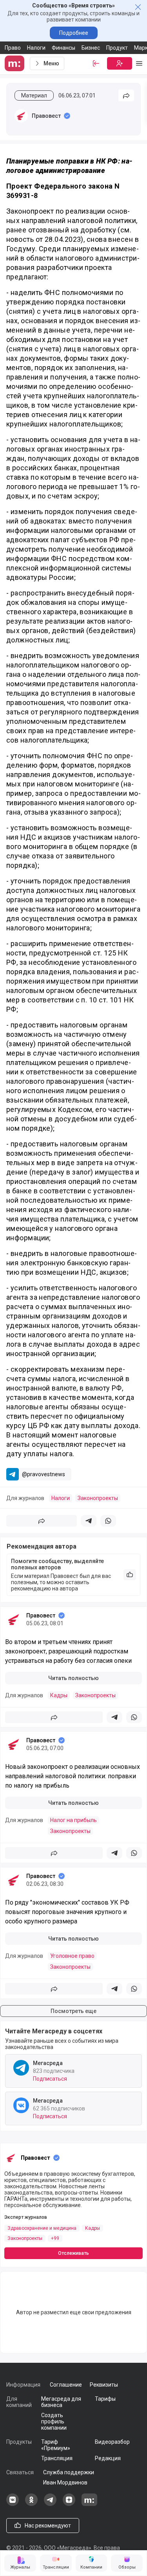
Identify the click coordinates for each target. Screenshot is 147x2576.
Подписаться (50, 2079)
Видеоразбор (112, 2442)
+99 (55, 2238)
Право (13, 48)
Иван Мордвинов (65, 2482)
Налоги (36, 48)
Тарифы (105, 2399)
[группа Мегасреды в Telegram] (50, 2504)
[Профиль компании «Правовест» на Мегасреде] (21, 116)
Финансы (64, 48)
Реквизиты (104, 2385)
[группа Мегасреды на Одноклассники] (31, 2504)
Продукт (117, 48)
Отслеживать (73, 2253)
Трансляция (57, 2458)
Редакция (108, 2458)
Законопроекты (98, 1498)
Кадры (59, 1695)
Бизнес (91, 48)
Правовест (46, 116)
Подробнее (74, 33)
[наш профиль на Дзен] (69, 2504)
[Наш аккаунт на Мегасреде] (89, 2504)
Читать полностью (73, 1678)
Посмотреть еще (73, 2011)
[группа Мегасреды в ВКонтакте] (13, 2504)
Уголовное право (72, 1956)
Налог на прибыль (73, 1820)
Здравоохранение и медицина (42, 2228)
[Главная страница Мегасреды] (16, 63)
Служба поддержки (69, 2472)
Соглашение (66, 2385)
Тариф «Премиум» (56, 2445)
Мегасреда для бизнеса (61, 2402)
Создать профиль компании (54, 2421)
